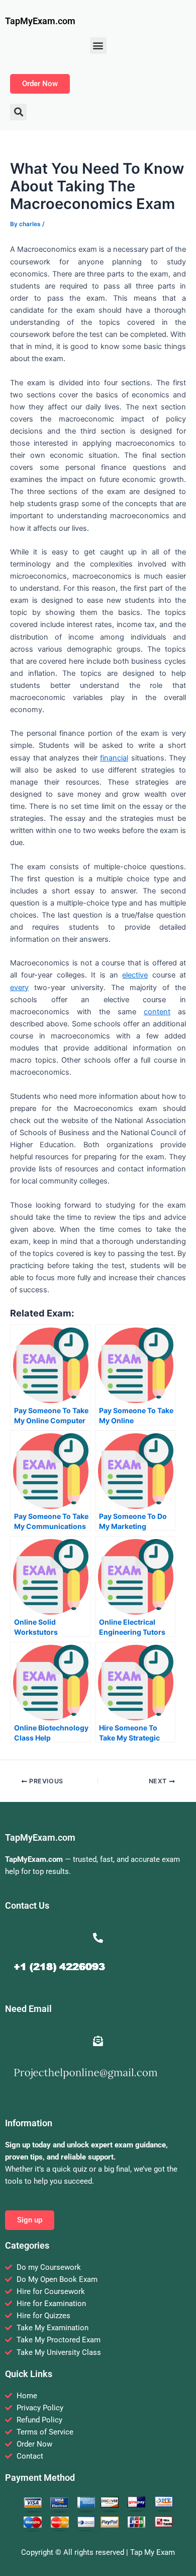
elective (135, 975)
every (19, 988)
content (157, 1012)
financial (114, 758)
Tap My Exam (153, 2552)
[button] (98, 46)
